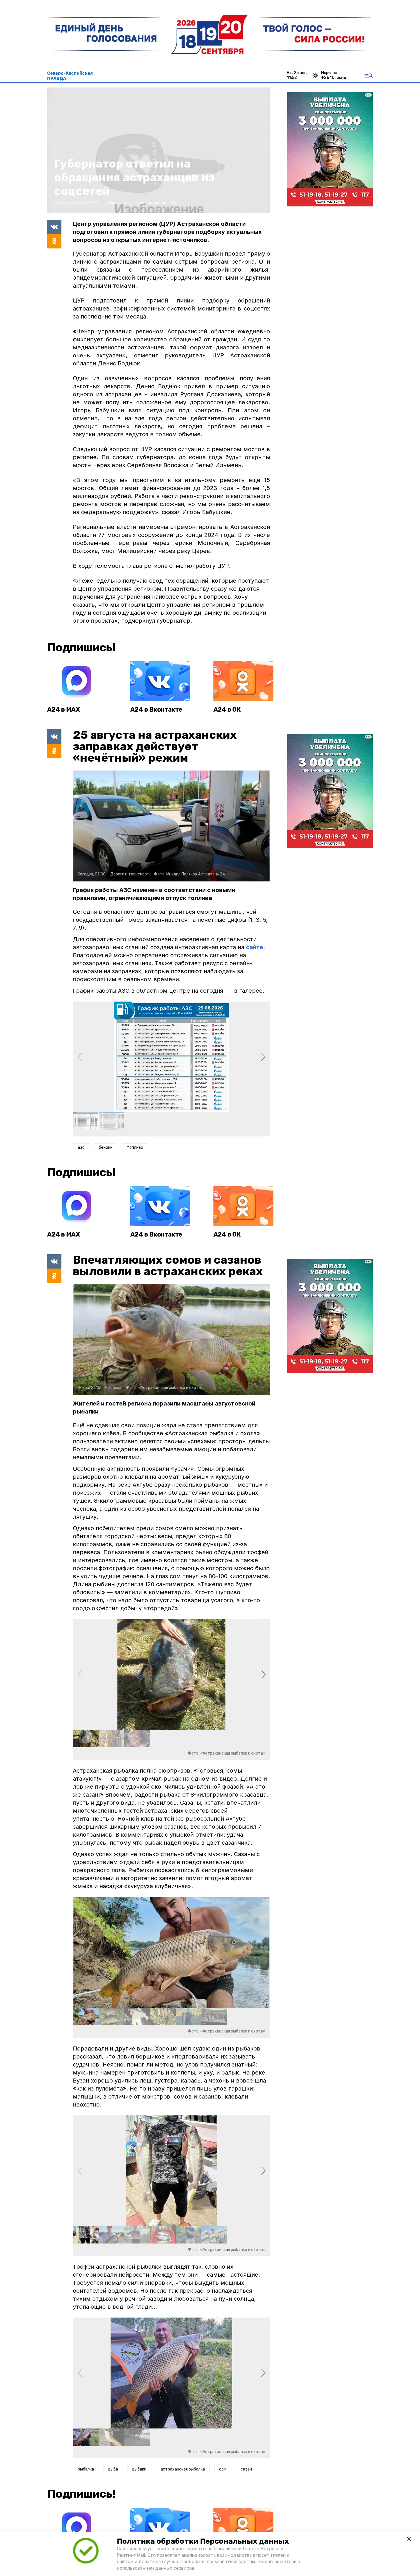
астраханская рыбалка (183, 2469)
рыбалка (86, 2469)
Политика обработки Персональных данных (203, 2541)
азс (81, 1147)
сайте (255, 947)
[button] (263, 1057)
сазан (246, 2469)
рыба (113, 2469)
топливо (135, 1147)
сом (223, 2469)
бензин (106, 1147)
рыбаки (139, 2469)
